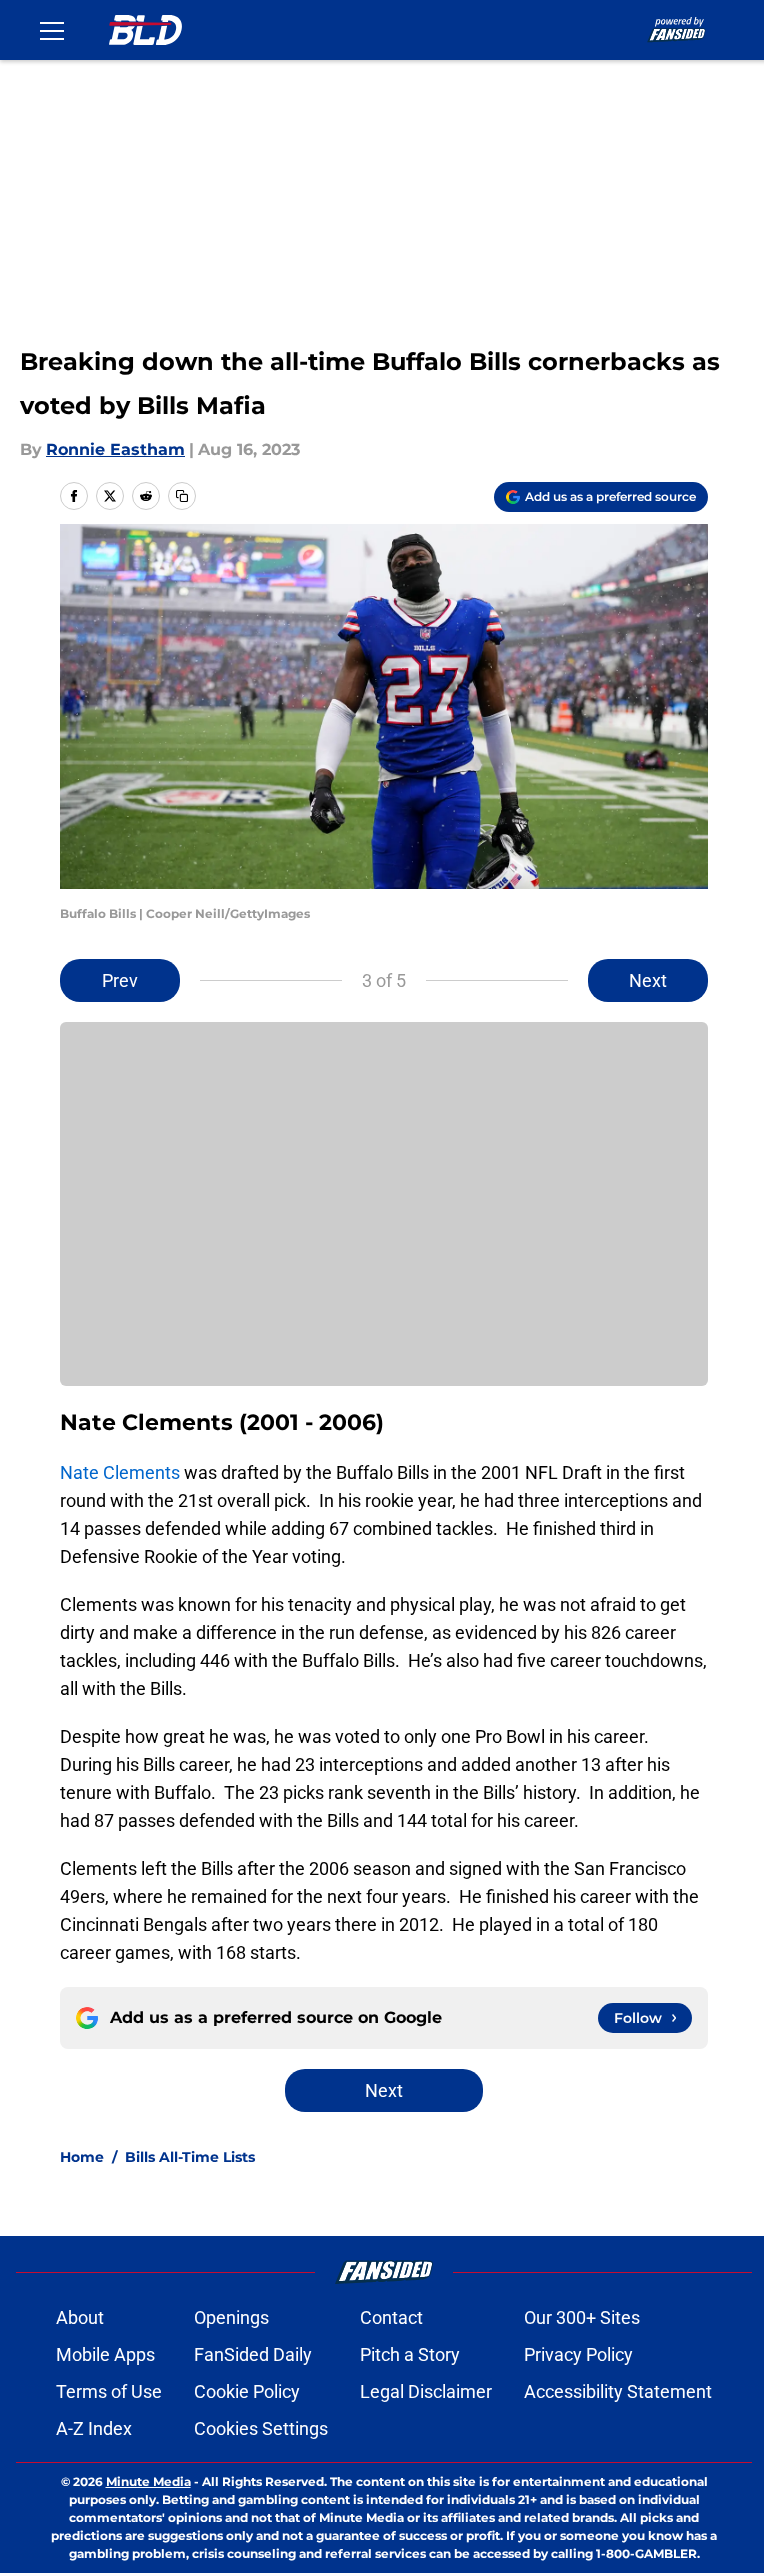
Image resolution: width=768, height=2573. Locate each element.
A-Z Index (94, 2428)
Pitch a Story (410, 2354)
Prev (120, 980)
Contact (391, 2317)
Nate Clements (120, 1472)
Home (82, 2157)
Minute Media (148, 2481)
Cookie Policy (247, 2391)
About (80, 2317)
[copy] (182, 496)
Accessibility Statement (618, 2391)
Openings (231, 2317)
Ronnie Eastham (115, 449)
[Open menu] (52, 30)
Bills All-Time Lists (190, 2157)
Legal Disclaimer (426, 2391)
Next (648, 980)
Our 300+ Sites (582, 2317)
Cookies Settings (261, 2428)
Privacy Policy (578, 2354)
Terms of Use (109, 2391)
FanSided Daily (253, 2354)
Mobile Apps (105, 2354)
